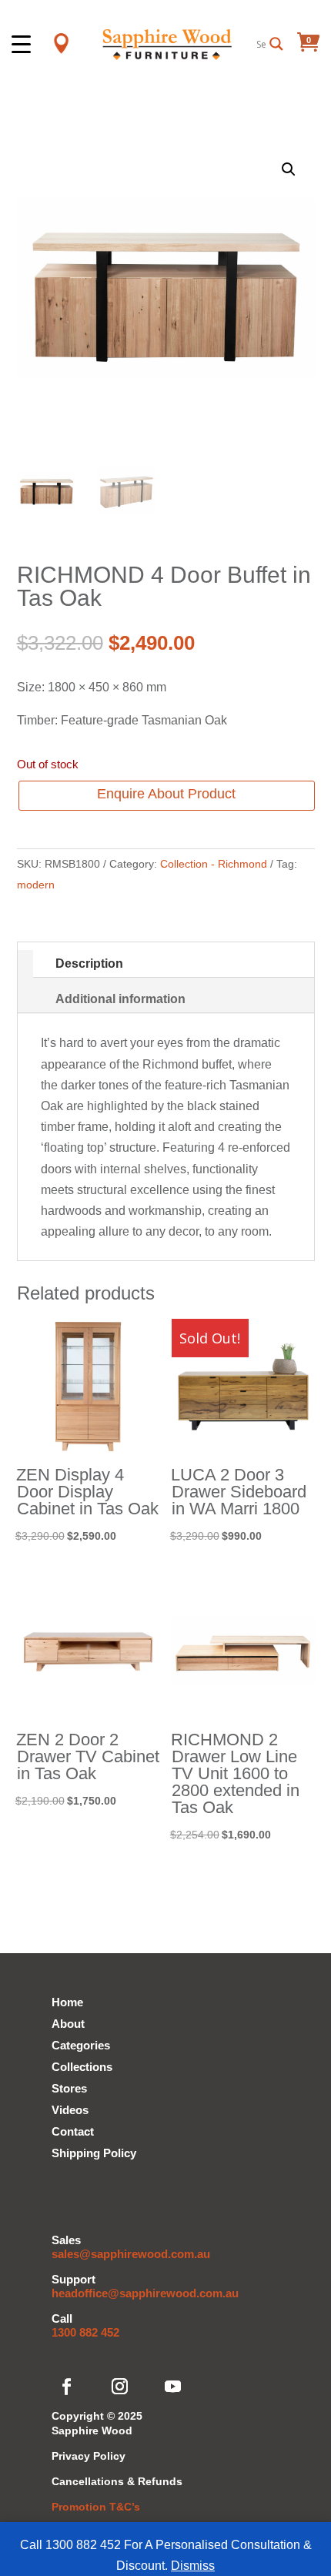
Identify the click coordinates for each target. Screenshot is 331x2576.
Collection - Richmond (214, 864)
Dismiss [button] (193, 2566)
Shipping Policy (94, 2153)
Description (89, 963)
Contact (73, 2131)
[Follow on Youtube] (173, 2387)
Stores (69, 2088)
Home (67, 2002)
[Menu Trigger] (21, 43)
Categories (81, 2045)
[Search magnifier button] (276, 44)
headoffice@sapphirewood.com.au (145, 2293)
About (68, 2024)
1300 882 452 (85, 2332)
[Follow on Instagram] (120, 2387)
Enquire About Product (166, 794)
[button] (289, 169)
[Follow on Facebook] (67, 2387)
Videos (70, 2110)
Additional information (120, 999)
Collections (82, 2067)
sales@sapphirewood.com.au (131, 2254)
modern (36, 885)
